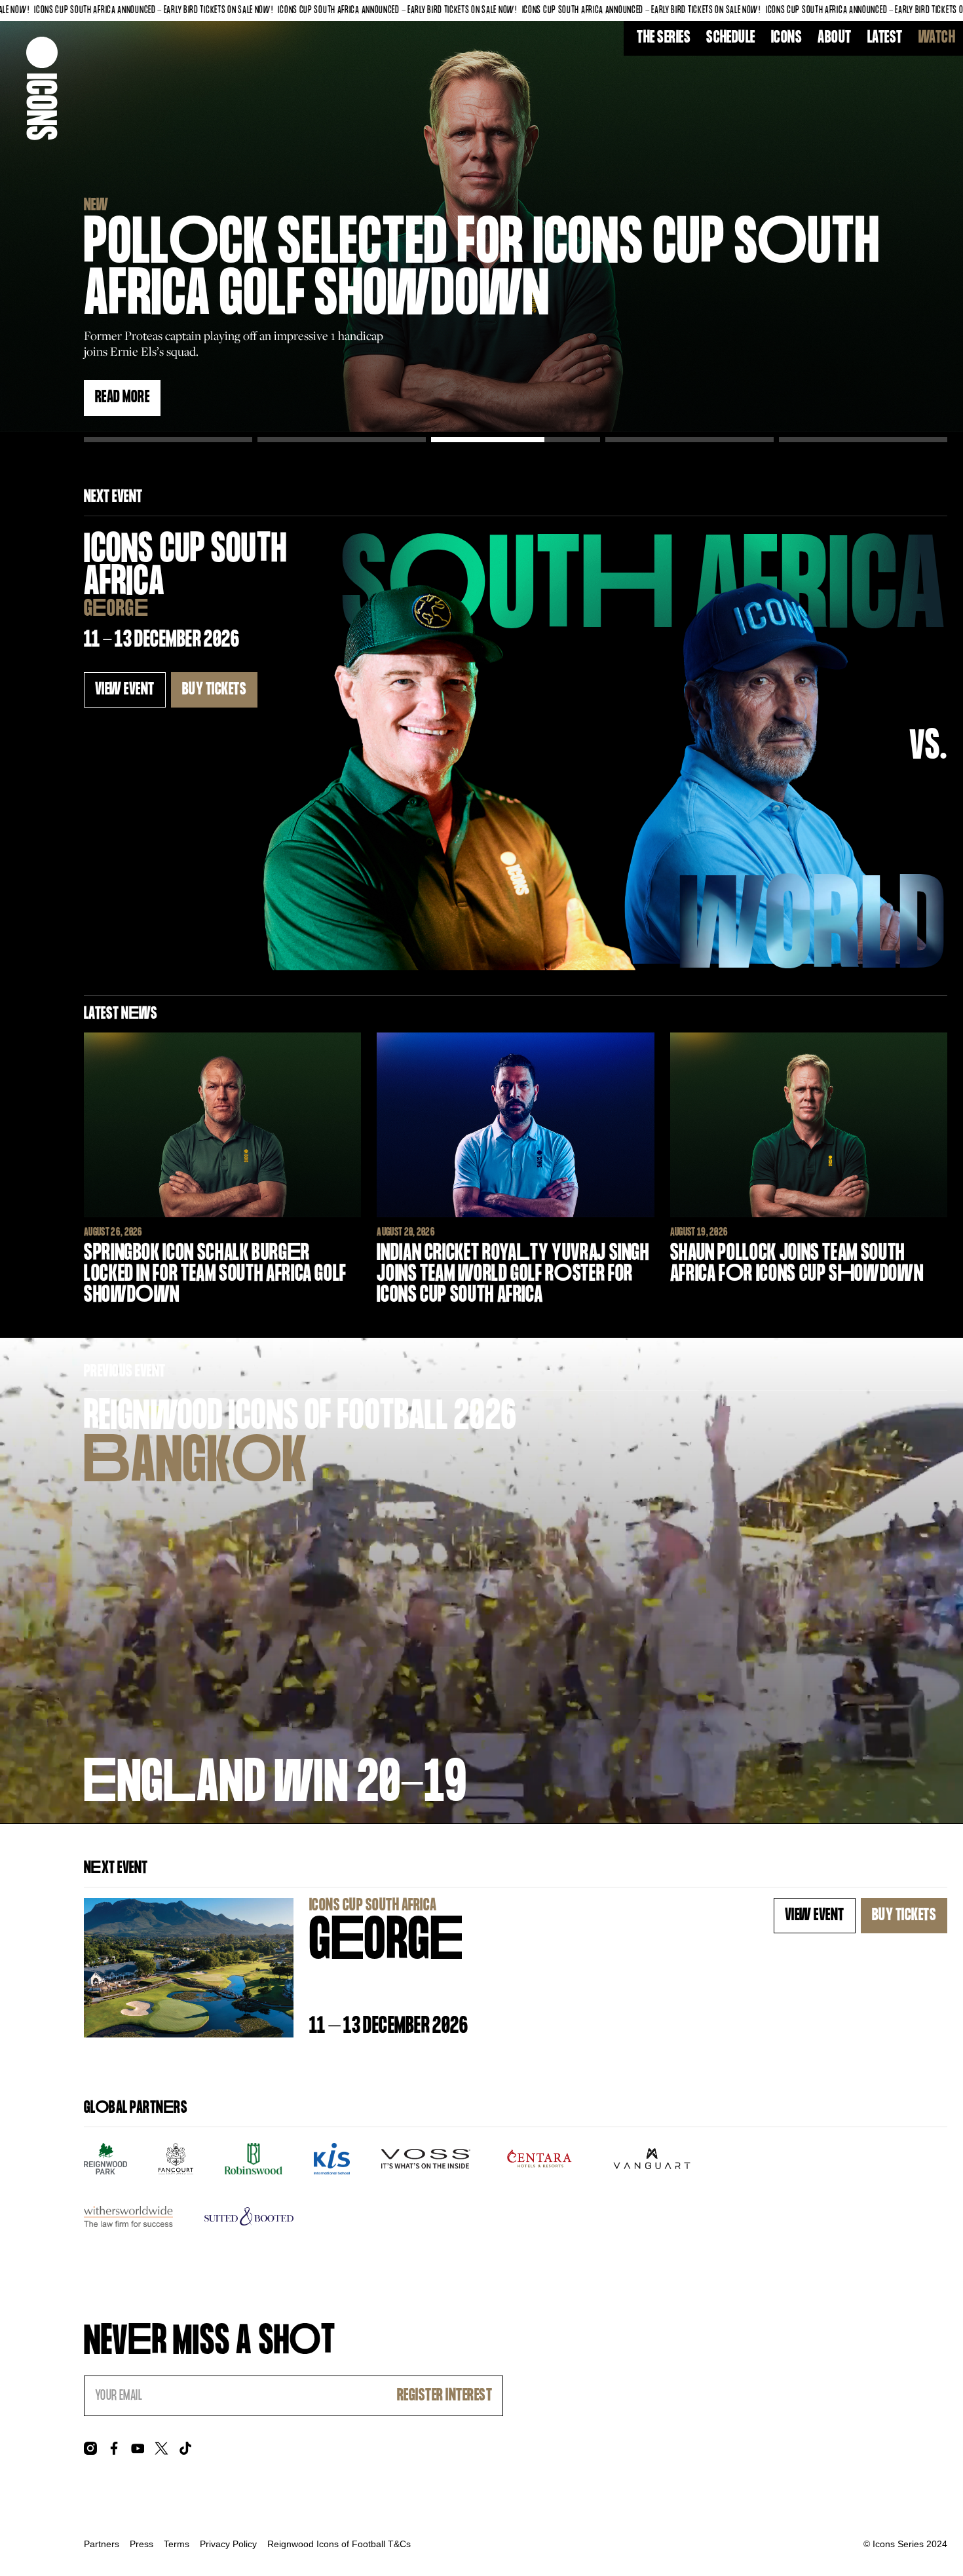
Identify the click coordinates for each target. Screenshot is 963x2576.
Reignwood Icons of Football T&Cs (339, 2544)
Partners (102, 2544)
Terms (177, 2544)
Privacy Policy (228, 2544)
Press (142, 2544)
